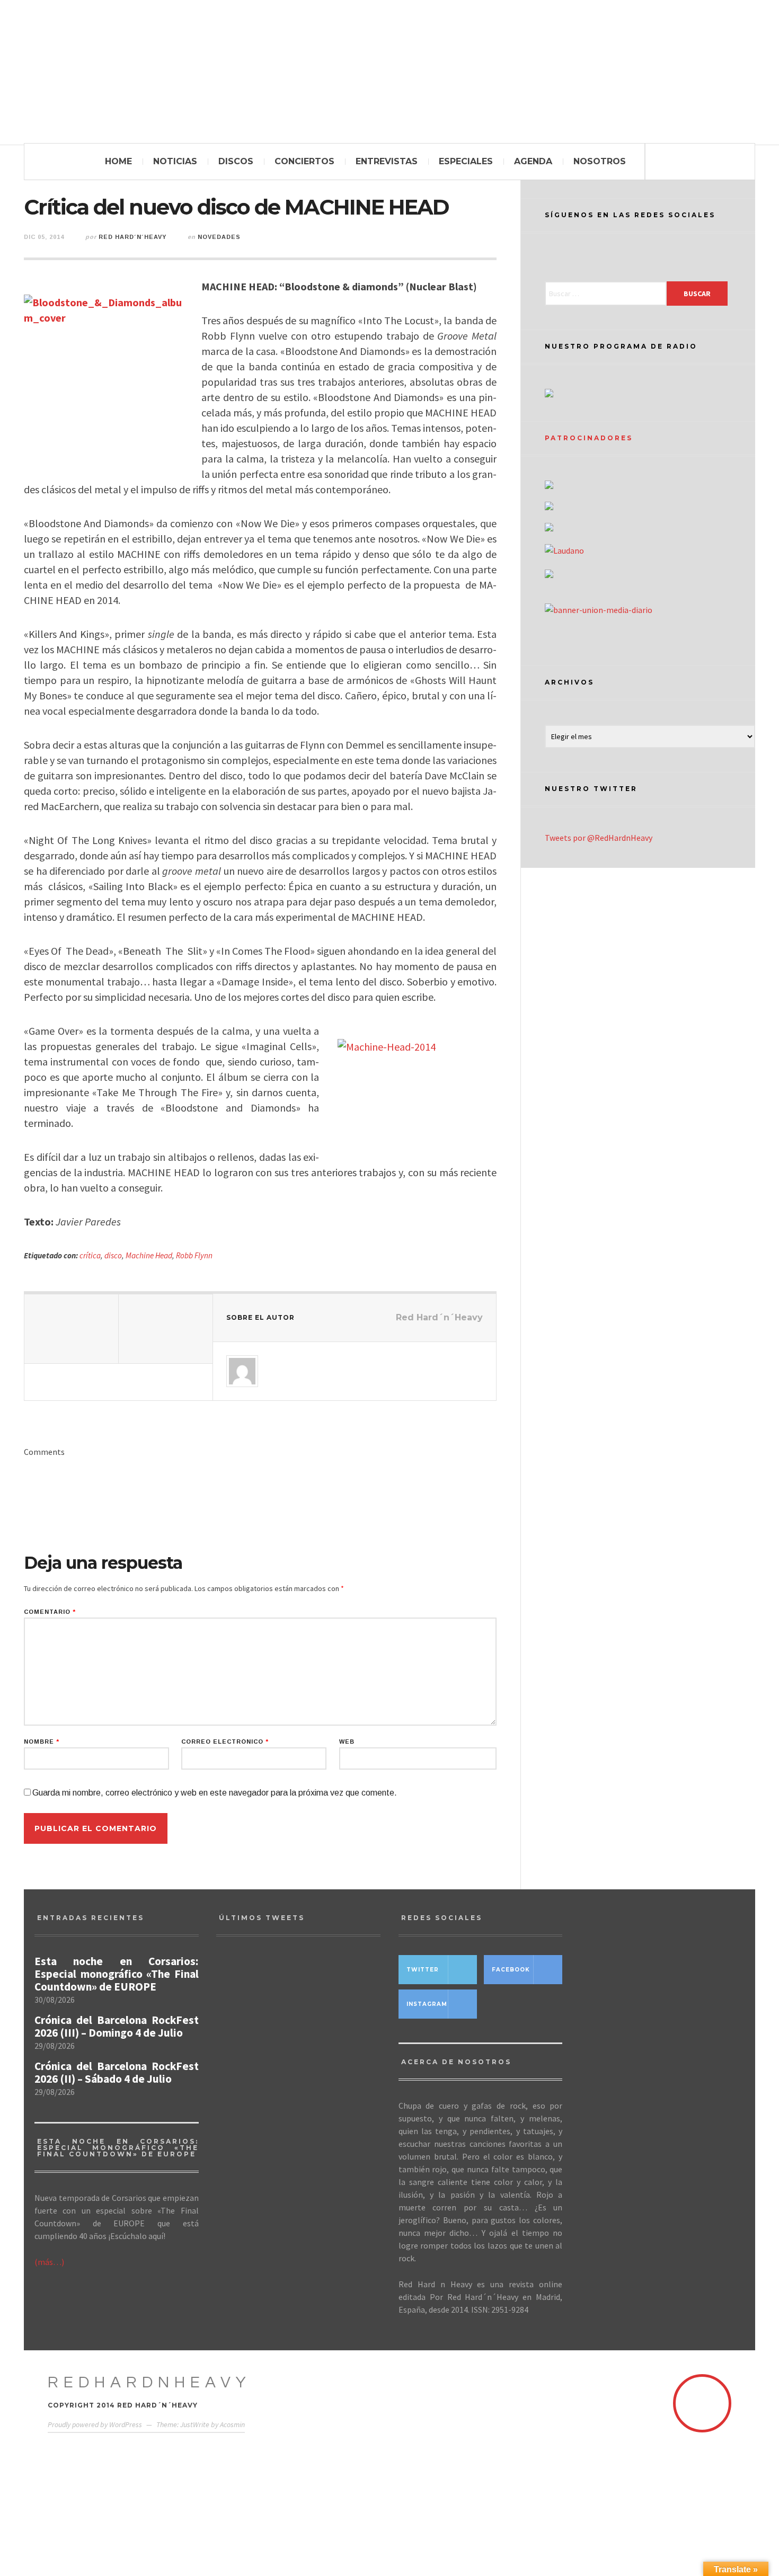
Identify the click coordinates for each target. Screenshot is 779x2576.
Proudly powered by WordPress (95, 2424)
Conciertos (304, 161)
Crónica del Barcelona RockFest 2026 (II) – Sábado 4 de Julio (117, 2073)
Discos (236, 161)
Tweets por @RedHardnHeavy (599, 838)
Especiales (466, 161)
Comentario (50, 1612)
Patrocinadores (589, 438)
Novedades (219, 237)
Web (347, 1742)
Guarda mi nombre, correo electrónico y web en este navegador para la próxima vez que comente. (215, 1793)
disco (113, 1255)
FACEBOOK (511, 1970)
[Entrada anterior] (72, 1329)
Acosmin (232, 2424)
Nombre (42, 1742)
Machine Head (149, 1255)
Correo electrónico (225, 1742)
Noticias (175, 161)
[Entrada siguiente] (166, 1329)
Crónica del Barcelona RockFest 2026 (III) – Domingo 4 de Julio (117, 2027)
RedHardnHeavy (149, 2382)
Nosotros (600, 161)
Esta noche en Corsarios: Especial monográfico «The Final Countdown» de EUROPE (117, 1974)
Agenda (533, 161)
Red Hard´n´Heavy (132, 237)
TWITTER (423, 1970)
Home (118, 161)
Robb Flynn (194, 1255)
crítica (90, 1255)
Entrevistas (387, 161)
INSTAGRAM (427, 2004)
